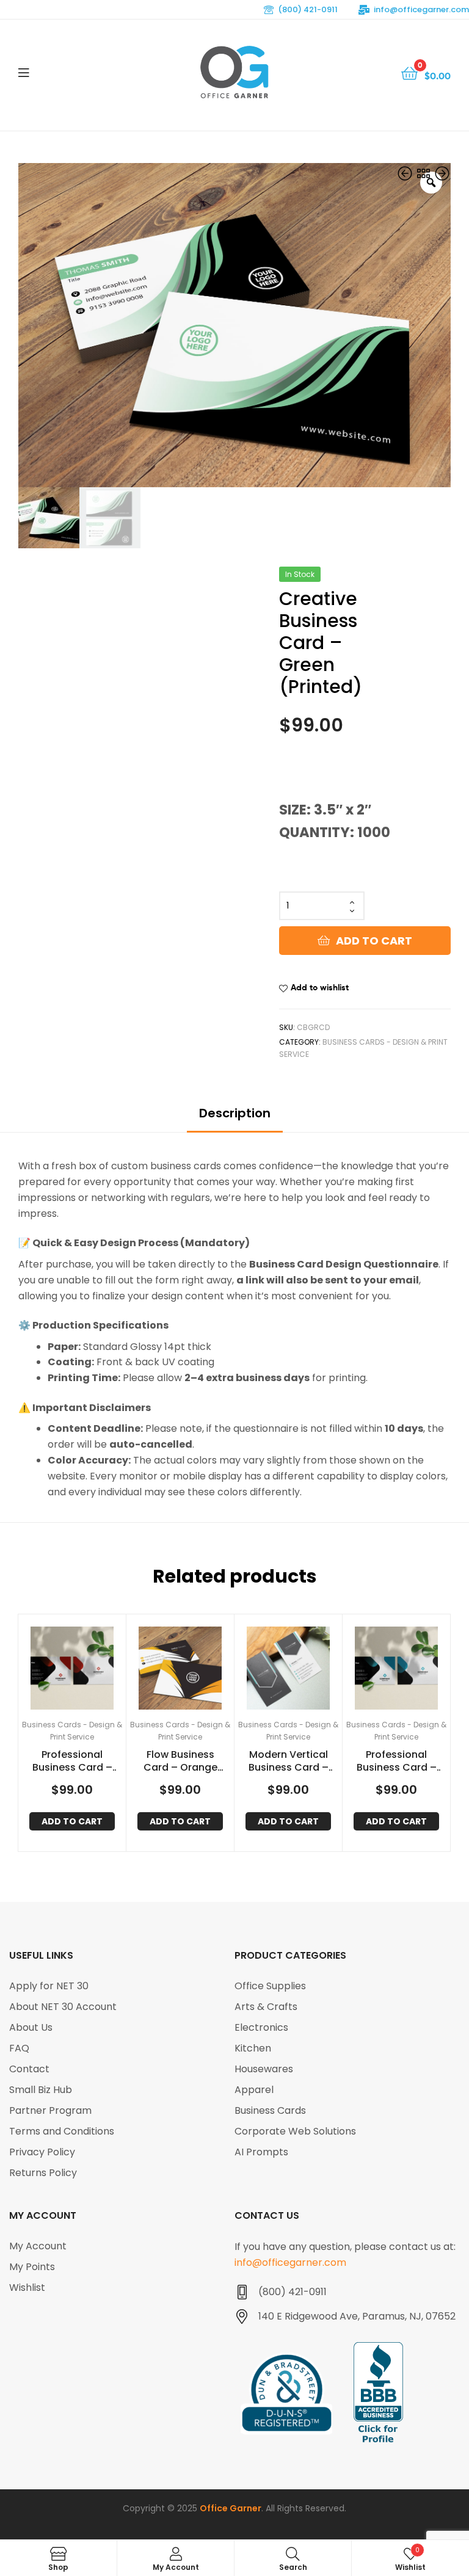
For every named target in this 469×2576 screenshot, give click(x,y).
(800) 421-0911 (308, 9)
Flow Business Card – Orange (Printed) (180, 1761)
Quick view (87, 1667)
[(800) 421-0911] (242, 2292)
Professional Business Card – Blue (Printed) (397, 1761)
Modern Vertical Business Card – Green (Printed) (289, 1761)
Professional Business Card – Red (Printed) (72, 1761)
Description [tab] (235, 1113)
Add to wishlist (320, 987)
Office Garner (231, 2508)
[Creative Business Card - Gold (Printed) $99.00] (406, 175)
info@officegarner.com (421, 9)
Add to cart (374, 941)
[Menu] (49, 72)
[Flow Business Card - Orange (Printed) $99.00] (442, 175)
